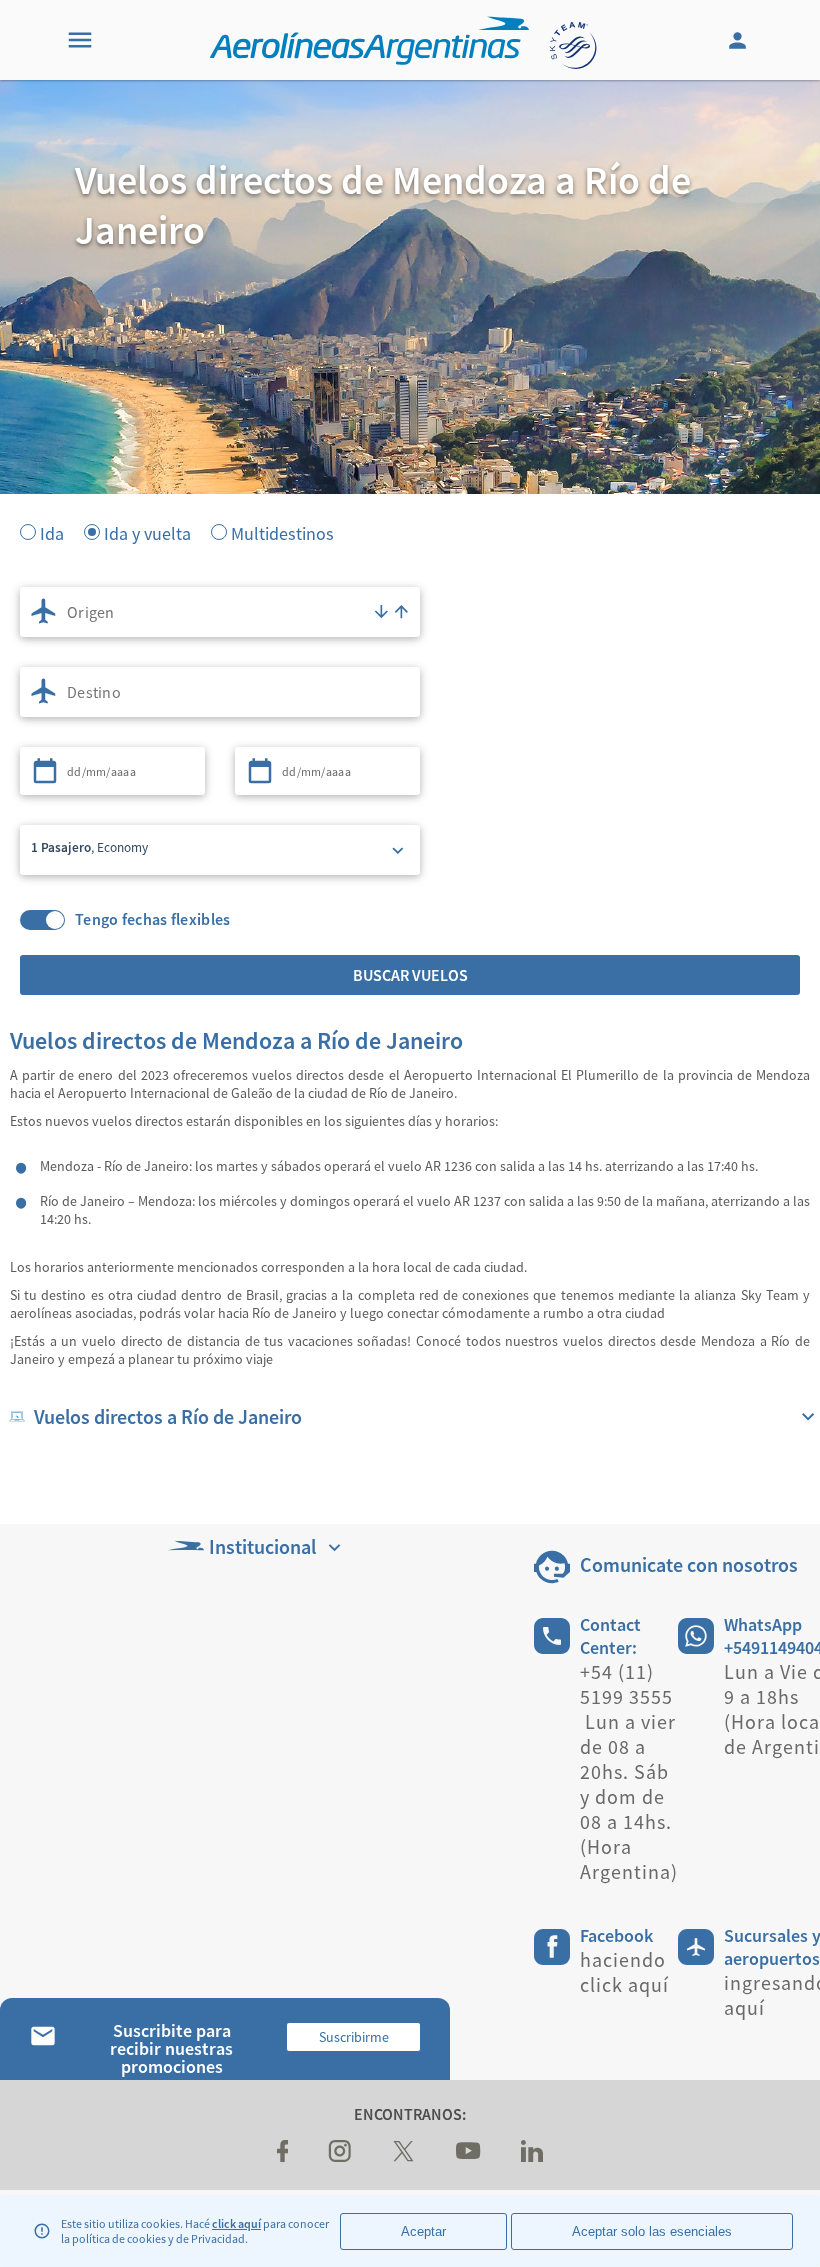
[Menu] (80, 40)
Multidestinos (282, 532)
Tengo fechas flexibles (153, 919)
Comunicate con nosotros (689, 1564)
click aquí (236, 2223)
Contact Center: (610, 1636)
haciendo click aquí (624, 1972)
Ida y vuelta (147, 532)
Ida (52, 532)
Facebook (616, 1935)
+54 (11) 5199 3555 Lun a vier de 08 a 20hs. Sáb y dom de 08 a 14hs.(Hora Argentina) (629, 1771)
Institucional (262, 1546)
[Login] (740, 40)
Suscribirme (354, 2037)
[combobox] (220, 612)
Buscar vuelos (410, 975)
